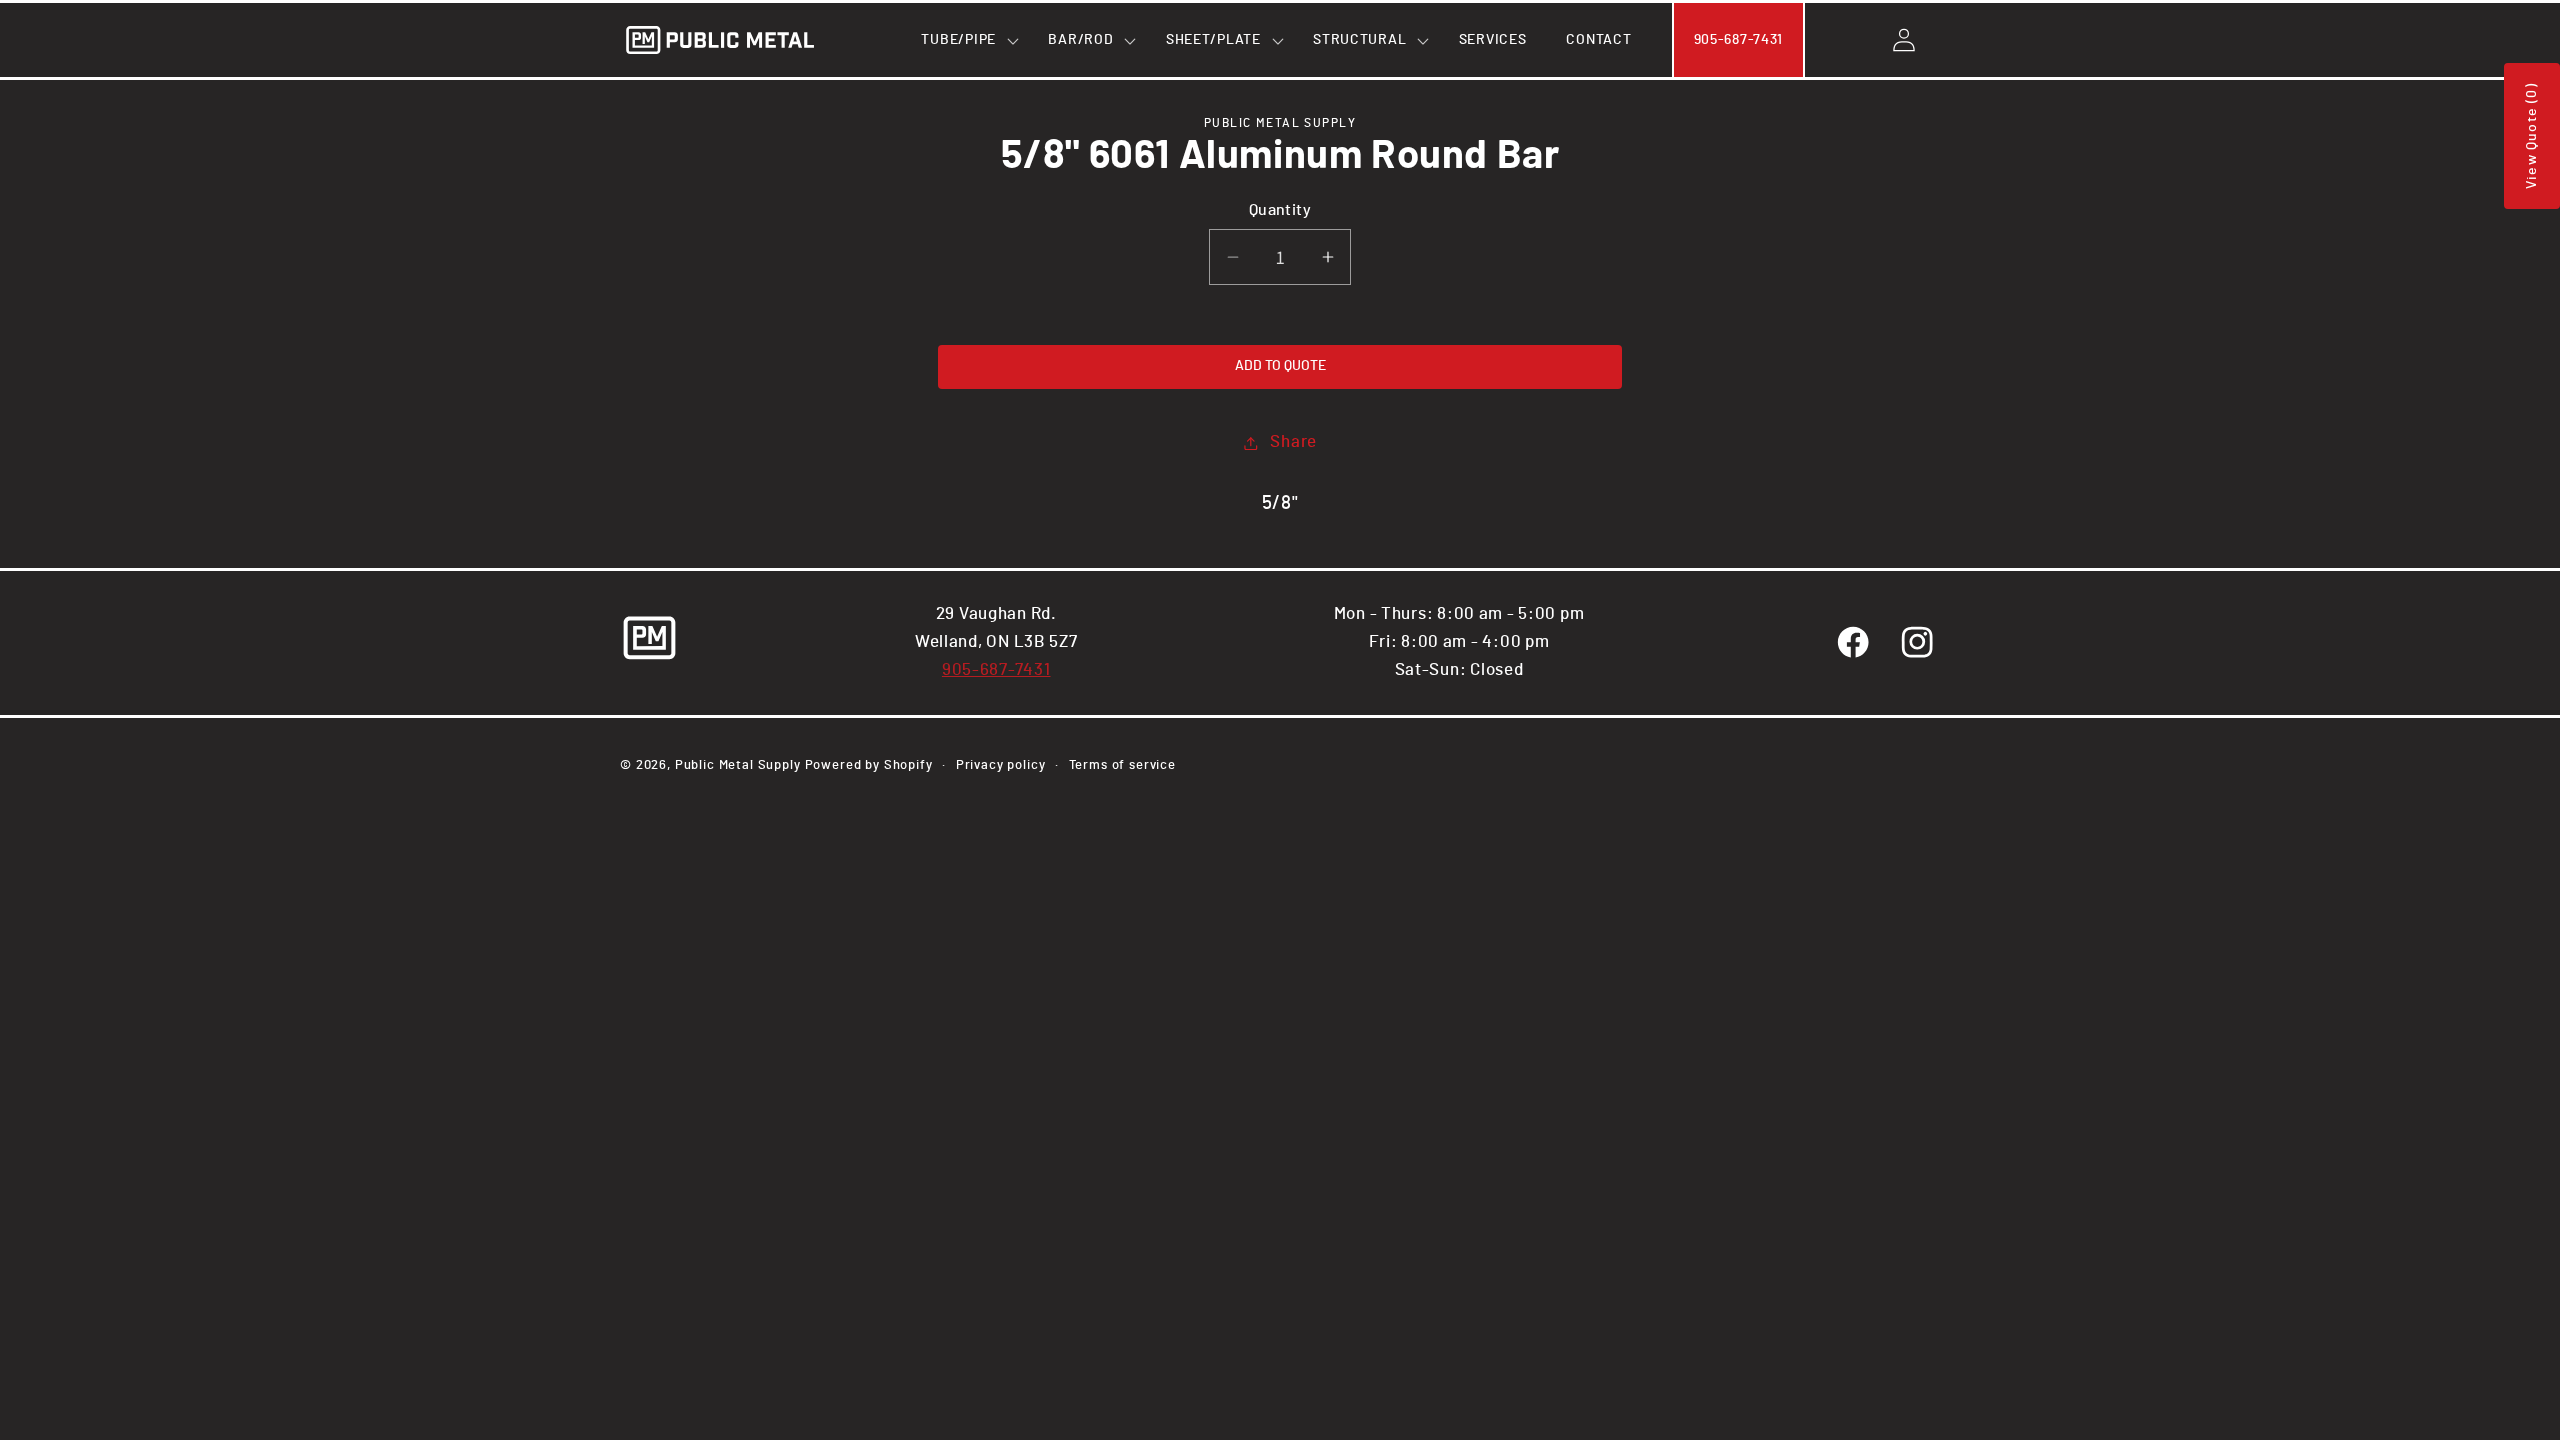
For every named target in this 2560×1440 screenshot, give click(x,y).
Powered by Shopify (869, 765)
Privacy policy (1001, 765)
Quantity (1280, 210)
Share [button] (1293, 442)
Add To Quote (1280, 366)
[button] (964, 40)
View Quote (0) (2532, 136)
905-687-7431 (996, 670)
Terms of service (1122, 765)
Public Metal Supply (738, 765)
